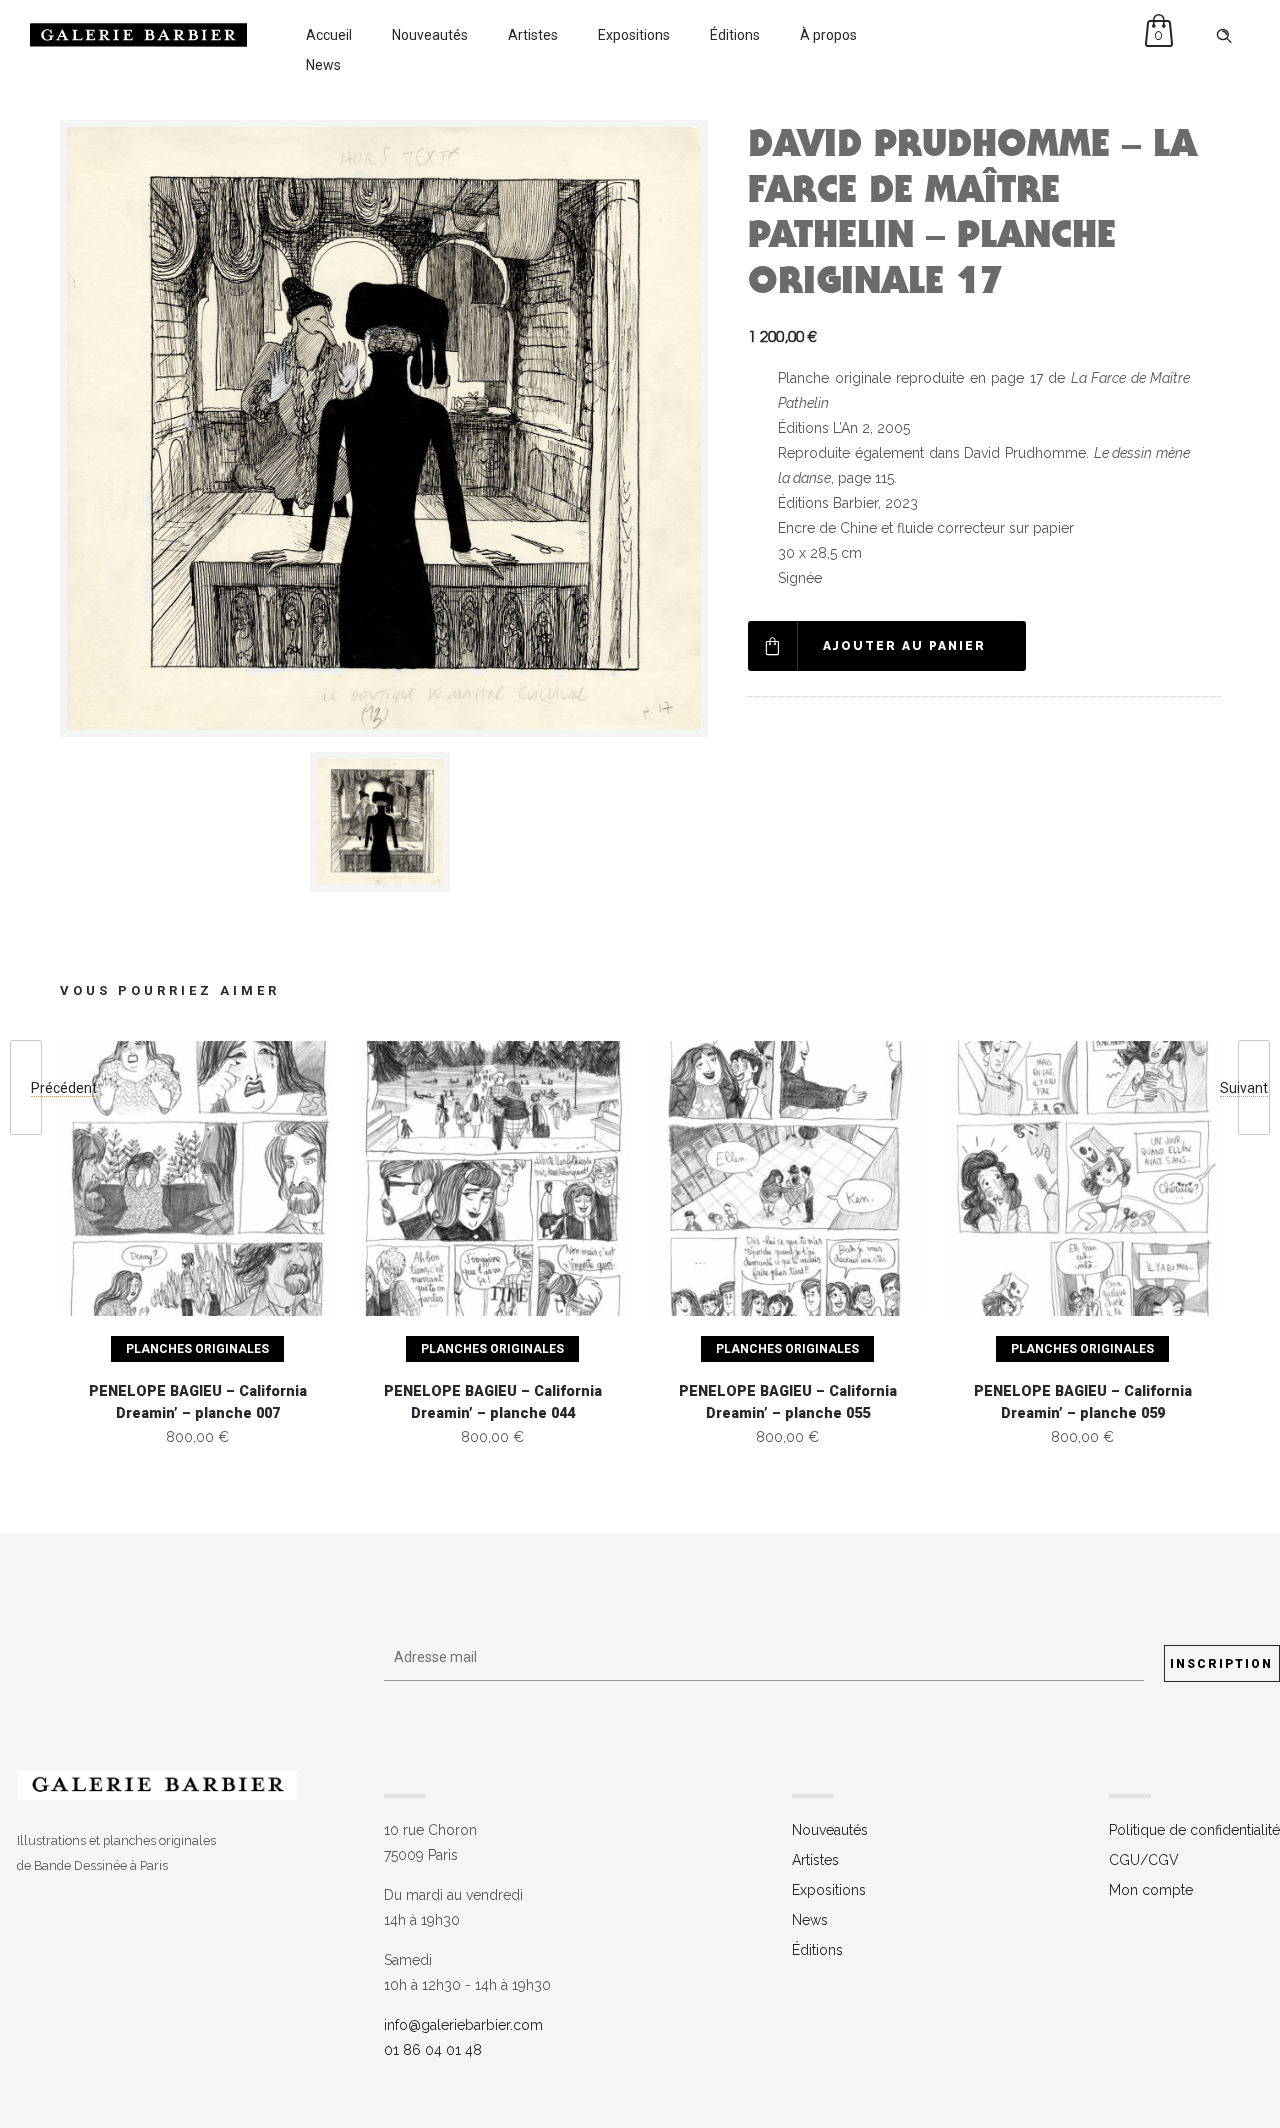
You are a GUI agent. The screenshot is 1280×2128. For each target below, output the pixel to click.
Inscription (1221, 1664)
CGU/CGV (1144, 1860)
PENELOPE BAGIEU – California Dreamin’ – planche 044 (493, 1403)
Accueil (329, 35)
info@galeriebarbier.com (463, 2025)
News (323, 65)
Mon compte (1151, 1890)
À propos (828, 35)
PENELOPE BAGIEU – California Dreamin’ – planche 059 (1083, 1403)
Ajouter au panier (904, 646)
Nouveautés (430, 35)
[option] (384, 822)
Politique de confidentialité (1194, 1830)
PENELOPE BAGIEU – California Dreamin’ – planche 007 (198, 1403)
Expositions (634, 35)
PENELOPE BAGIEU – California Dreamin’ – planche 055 (788, 1403)
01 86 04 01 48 (433, 2050)
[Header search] (1224, 36)
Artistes (533, 35)
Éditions (735, 35)
